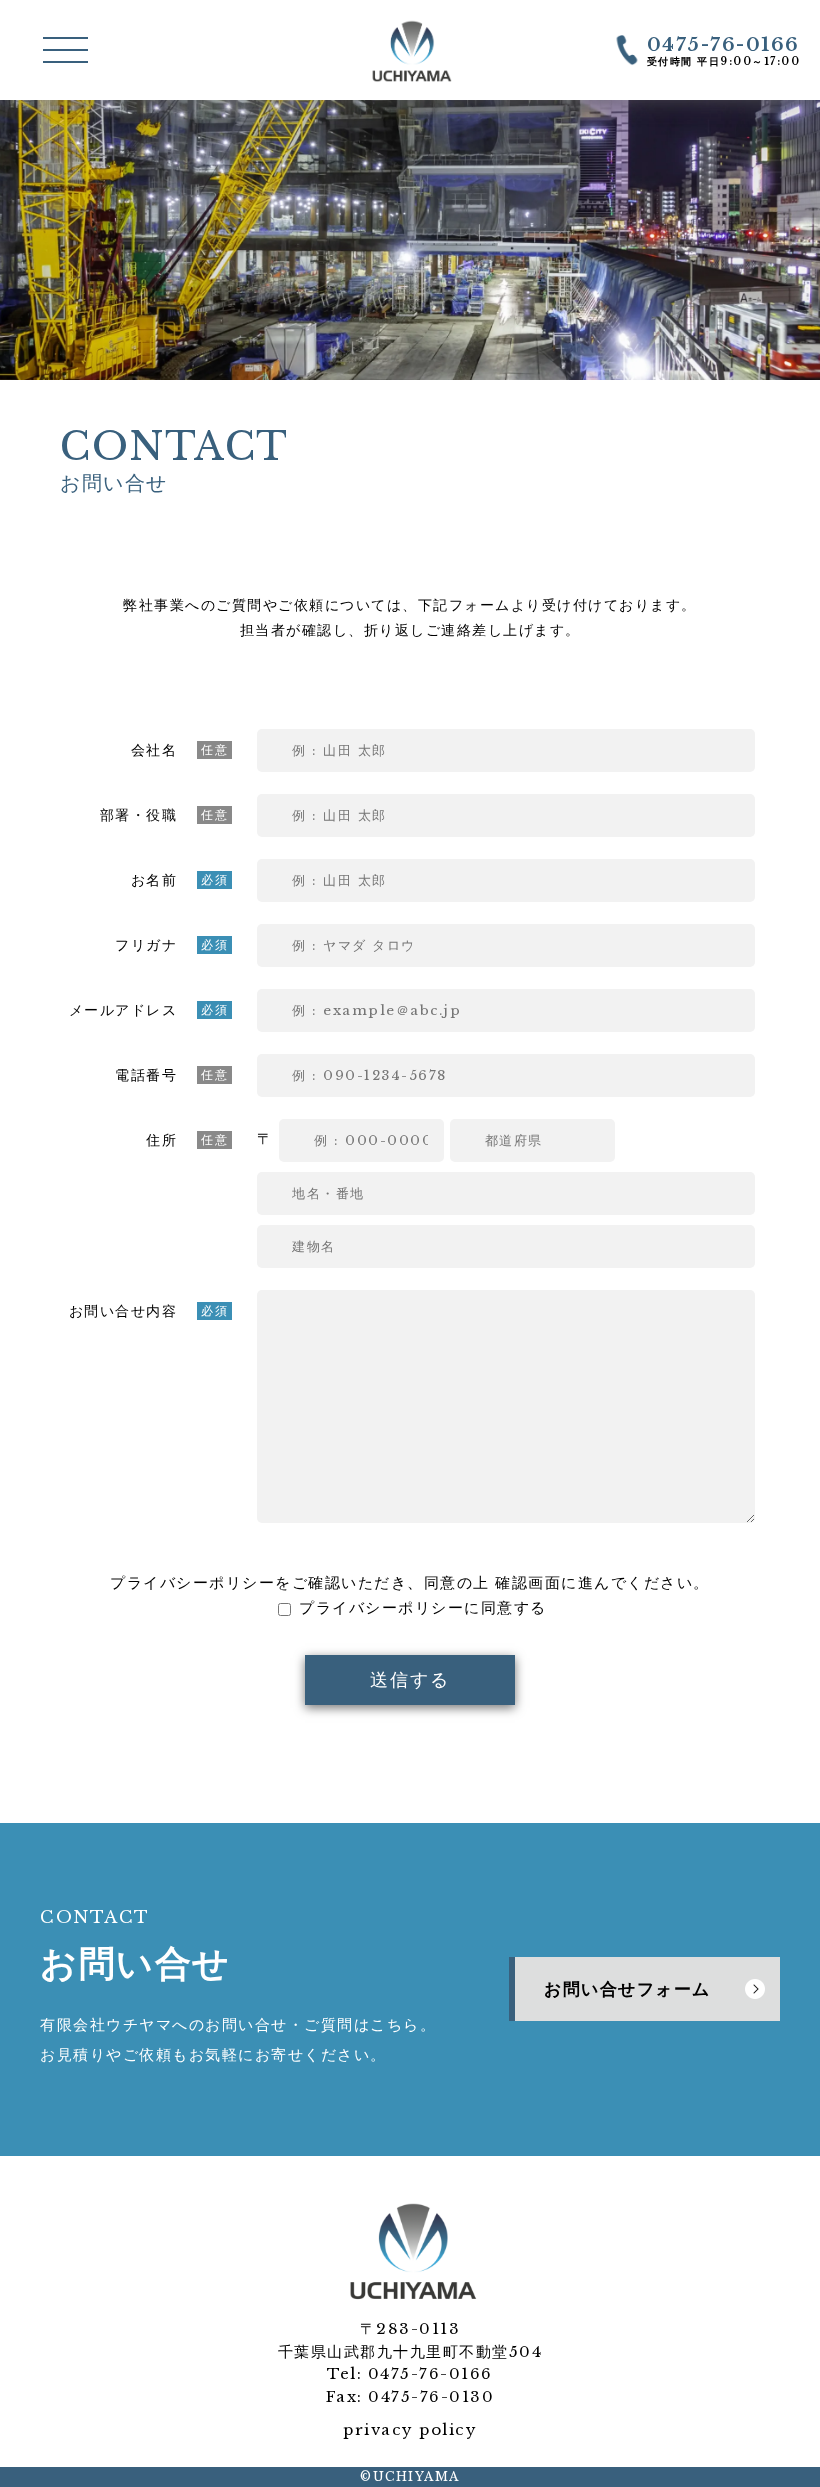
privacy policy (410, 2429)
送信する (409, 1680)
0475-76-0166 (430, 2373)
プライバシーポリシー (192, 1582)
